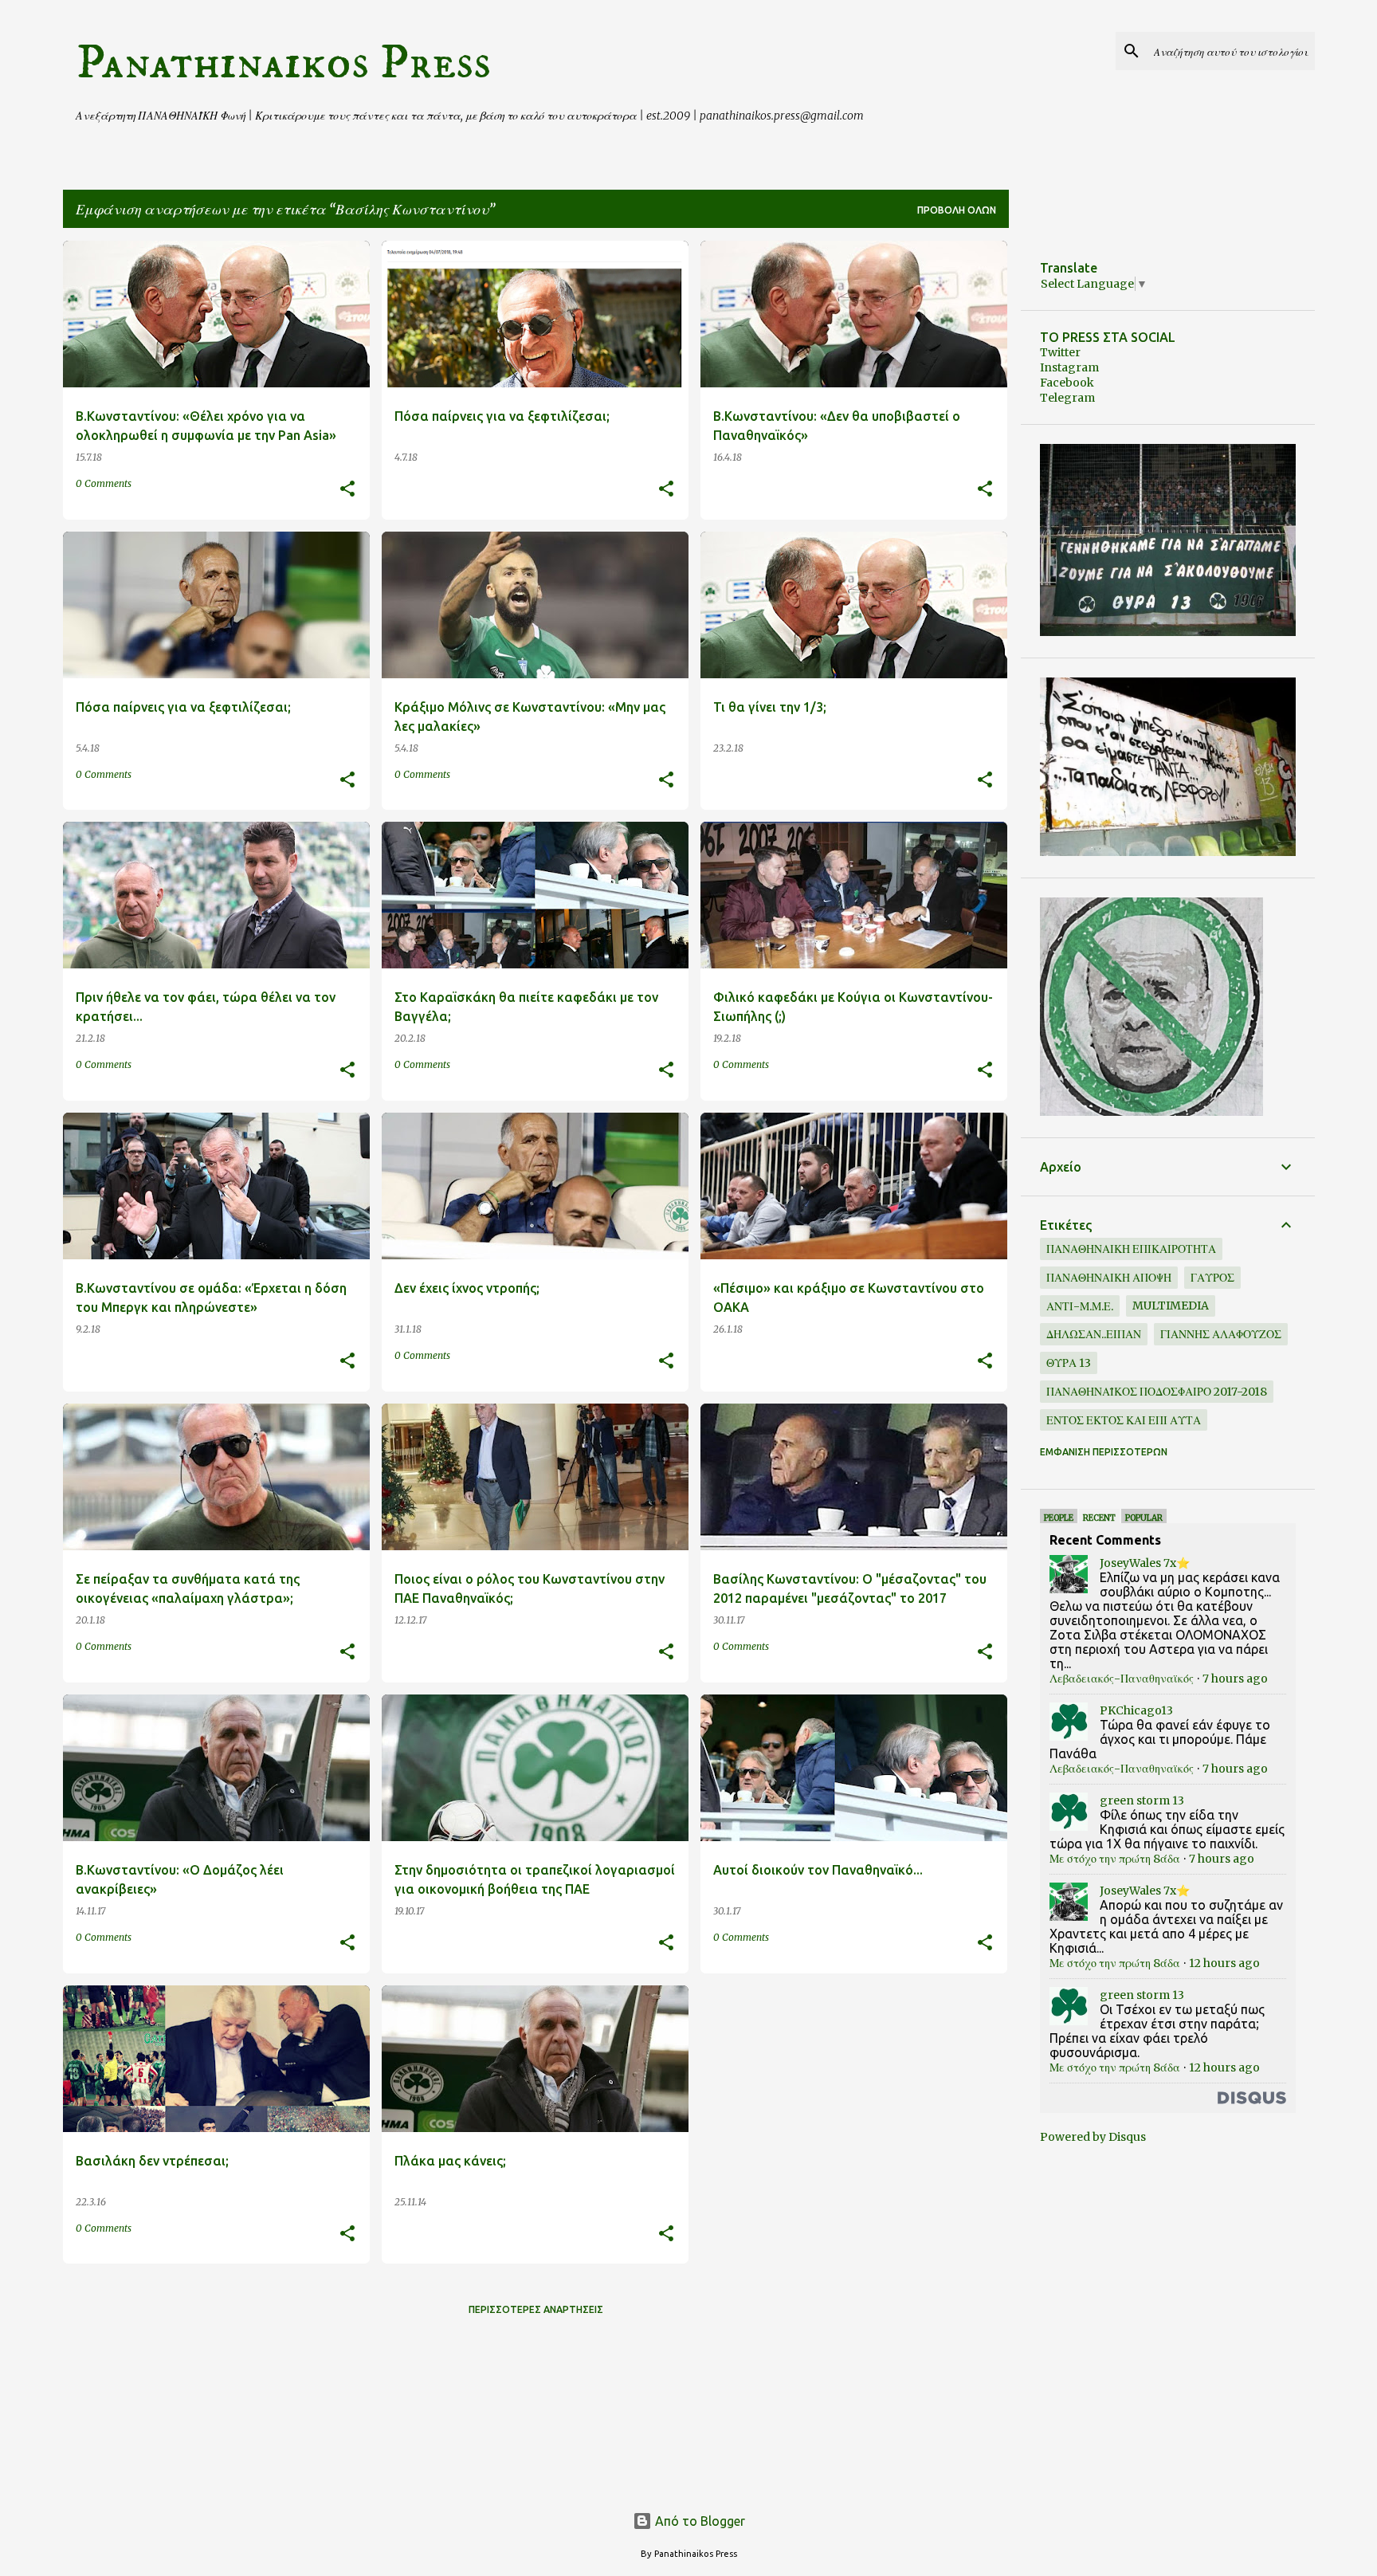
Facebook (1067, 383)
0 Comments (104, 483)
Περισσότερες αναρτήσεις (536, 2309)
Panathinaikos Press (283, 63)
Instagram (1069, 367)
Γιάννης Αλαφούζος (1221, 1334)
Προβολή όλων (957, 210)
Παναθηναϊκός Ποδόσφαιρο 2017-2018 (1157, 1392)
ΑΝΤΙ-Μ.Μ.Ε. (1080, 1306)
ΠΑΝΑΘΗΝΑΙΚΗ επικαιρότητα (1131, 1249)
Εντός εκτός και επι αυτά (1124, 1420)
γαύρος (1212, 1278)
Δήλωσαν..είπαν (1094, 1334)
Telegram (1067, 398)
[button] (347, 490)
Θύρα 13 (1069, 1363)
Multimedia (1171, 1306)
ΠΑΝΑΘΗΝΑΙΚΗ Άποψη (1109, 1278)
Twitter (1060, 352)
